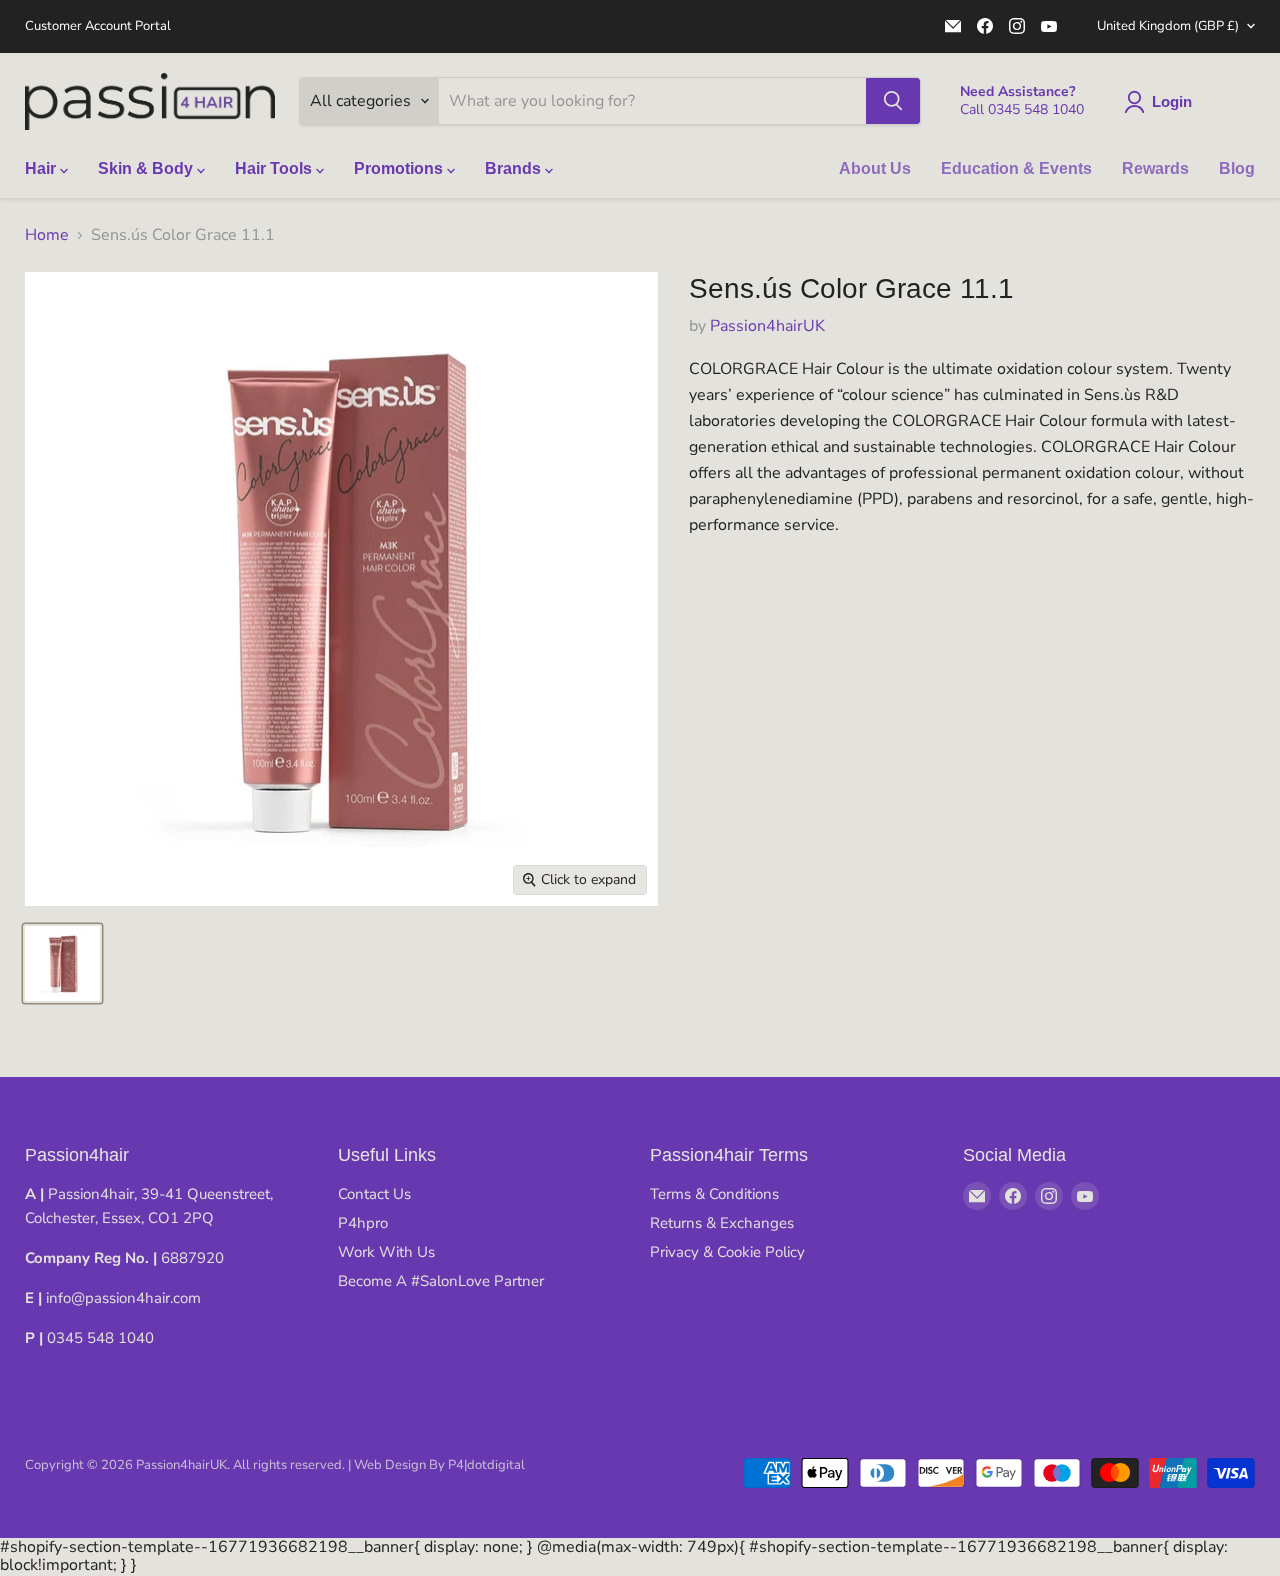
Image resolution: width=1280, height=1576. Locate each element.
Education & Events (1016, 168)
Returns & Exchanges (722, 1223)
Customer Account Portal (98, 26)
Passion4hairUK (767, 326)
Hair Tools (275, 168)
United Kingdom (1168, 26)
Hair (42, 168)
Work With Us (386, 1252)
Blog (1237, 168)
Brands (515, 168)
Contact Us (374, 1194)
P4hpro (363, 1223)
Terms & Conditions (714, 1194)
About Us (875, 168)
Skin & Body (147, 168)
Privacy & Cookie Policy (727, 1252)
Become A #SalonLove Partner (441, 1281)
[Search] (893, 101)
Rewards (1155, 168)
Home (47, 235)
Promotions (400, 168)
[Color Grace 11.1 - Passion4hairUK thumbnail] (62, 963)
